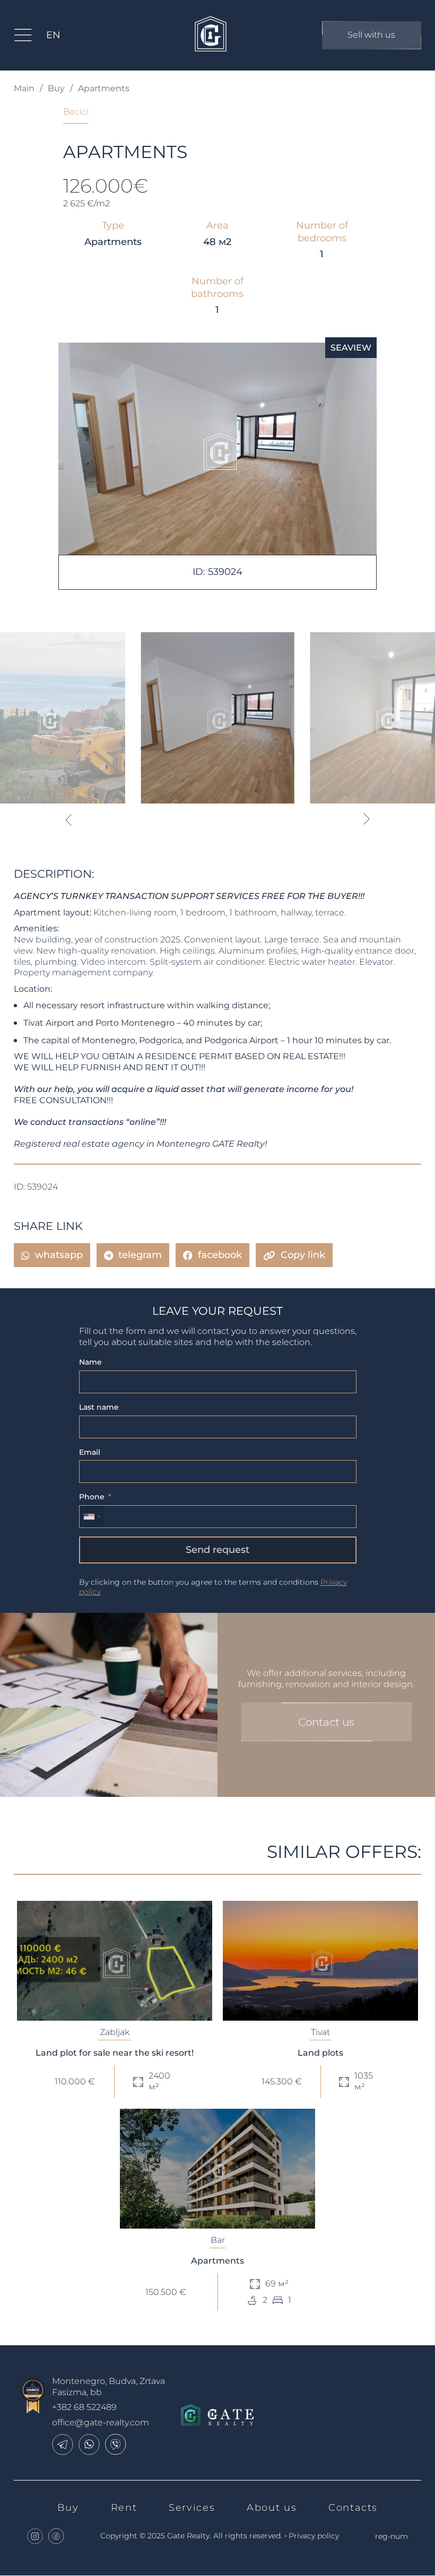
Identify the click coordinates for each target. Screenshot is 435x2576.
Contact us (326, 1722)
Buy (56, 88)
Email (90, 1452)
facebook (220, 1255)
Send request (217, 1550)
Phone (92, 1497)
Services (192, 2508)
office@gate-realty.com (101, 2422)
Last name (99, 1407)
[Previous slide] (68, 819)
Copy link (303, 1255)
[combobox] (92, 1517)
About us (272, 2508)
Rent (124, 2508)
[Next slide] (367, 819)
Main (24, 88)
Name (90, 1362)
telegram (140, 1255)
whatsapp (59, 1255)
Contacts (353, 2508)
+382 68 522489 (84, 2407)
